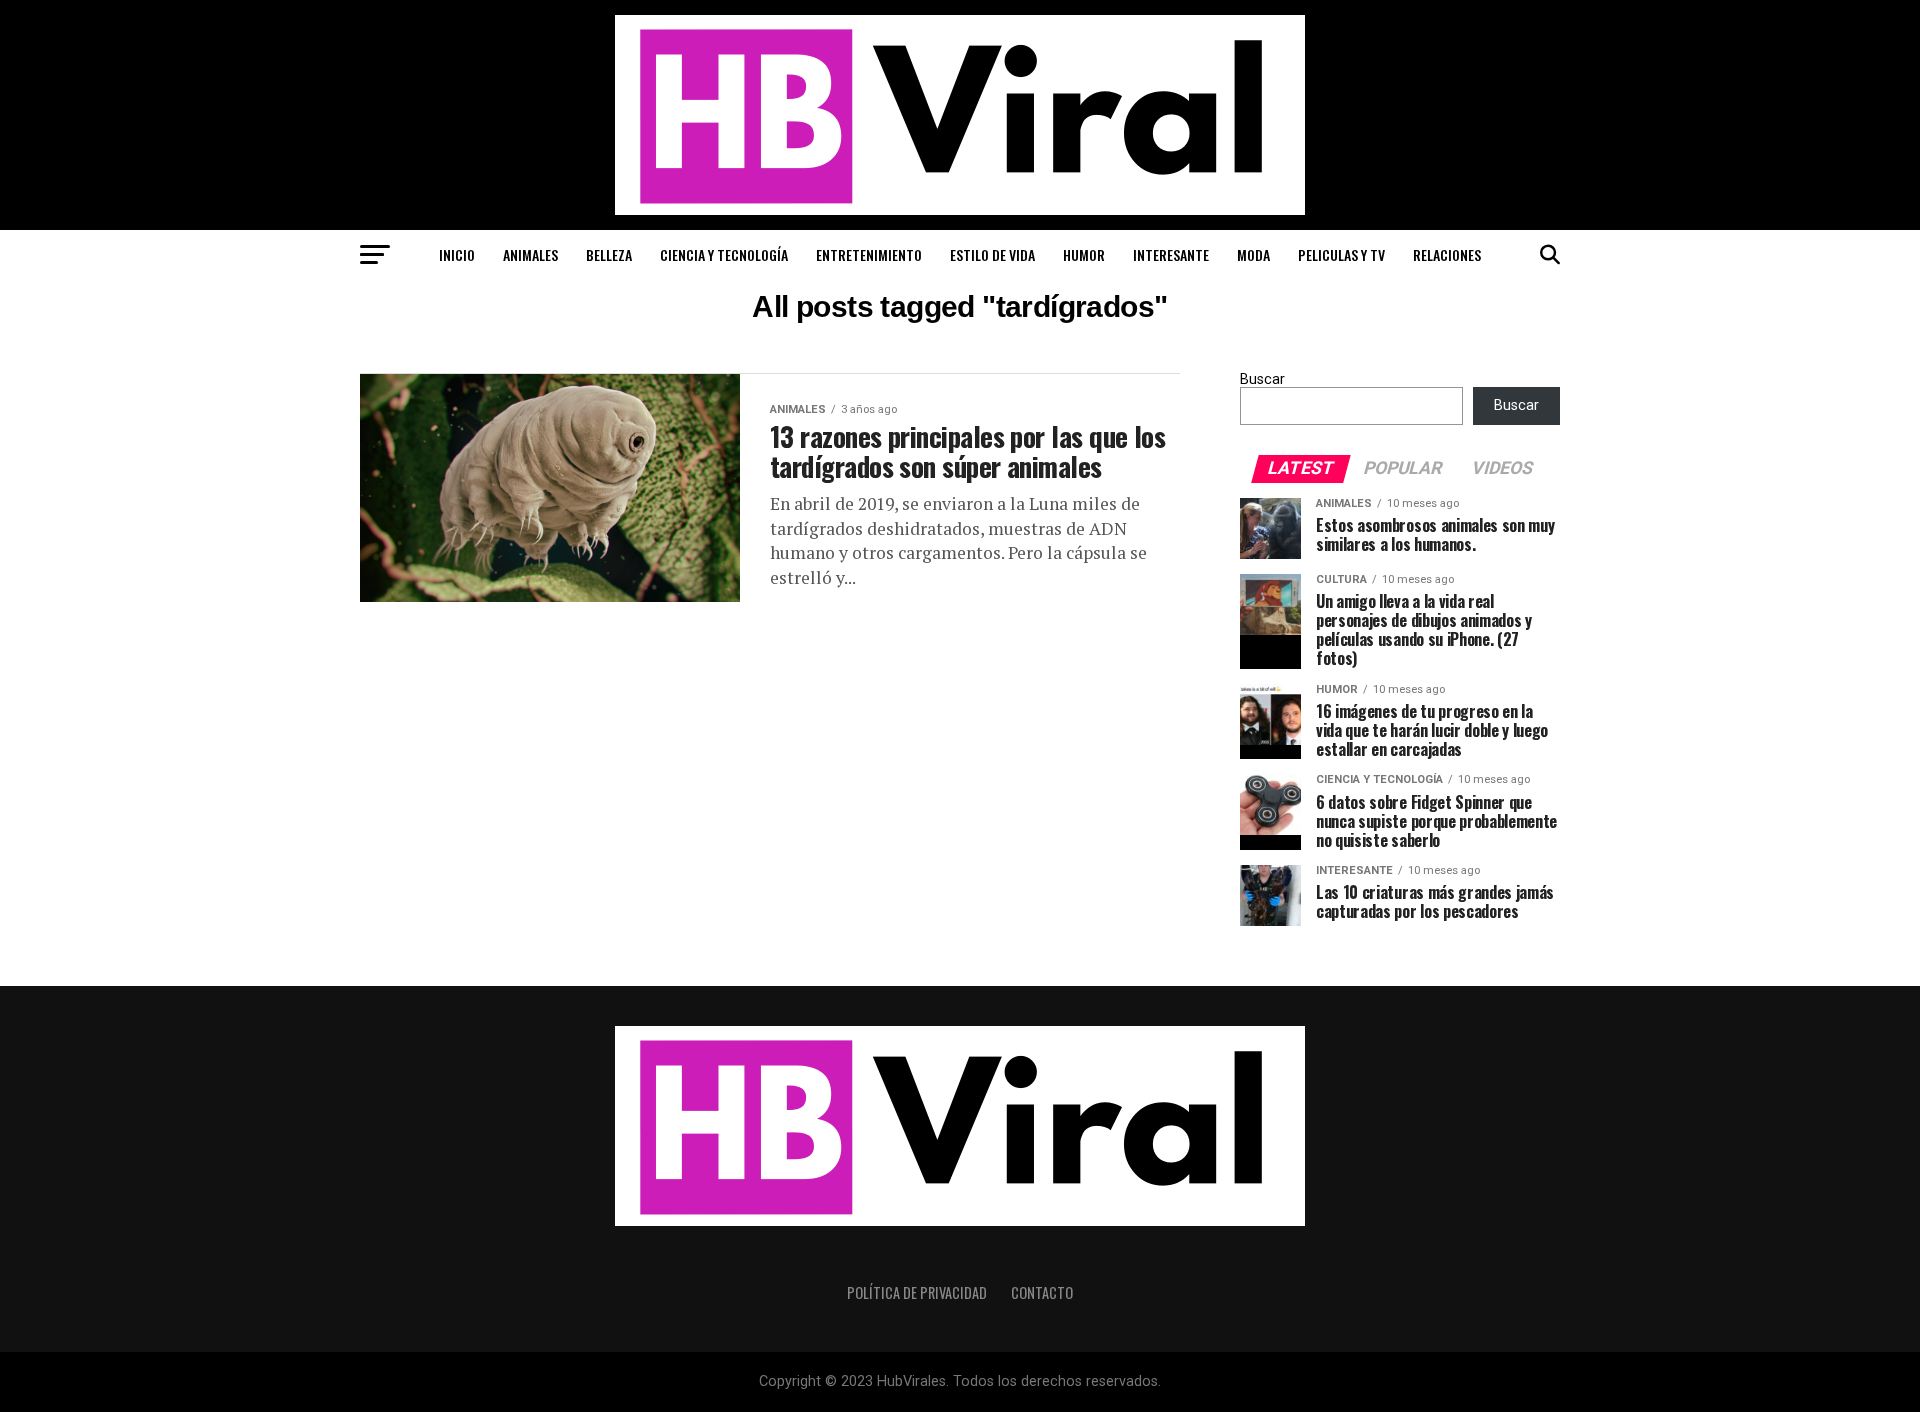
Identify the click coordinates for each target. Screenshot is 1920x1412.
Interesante (1171, 254)
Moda (1253, 254)
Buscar (1262, 379)
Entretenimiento (869, 254)
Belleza (609, 254)
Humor (1084, 254)
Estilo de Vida (992, 254)
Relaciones (1447, 254)
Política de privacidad (917, 1292)
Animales (530, 254)
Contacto (1042, 1292)
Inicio (457, 254)
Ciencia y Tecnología (724, 254)
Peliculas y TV (1341, 254)
